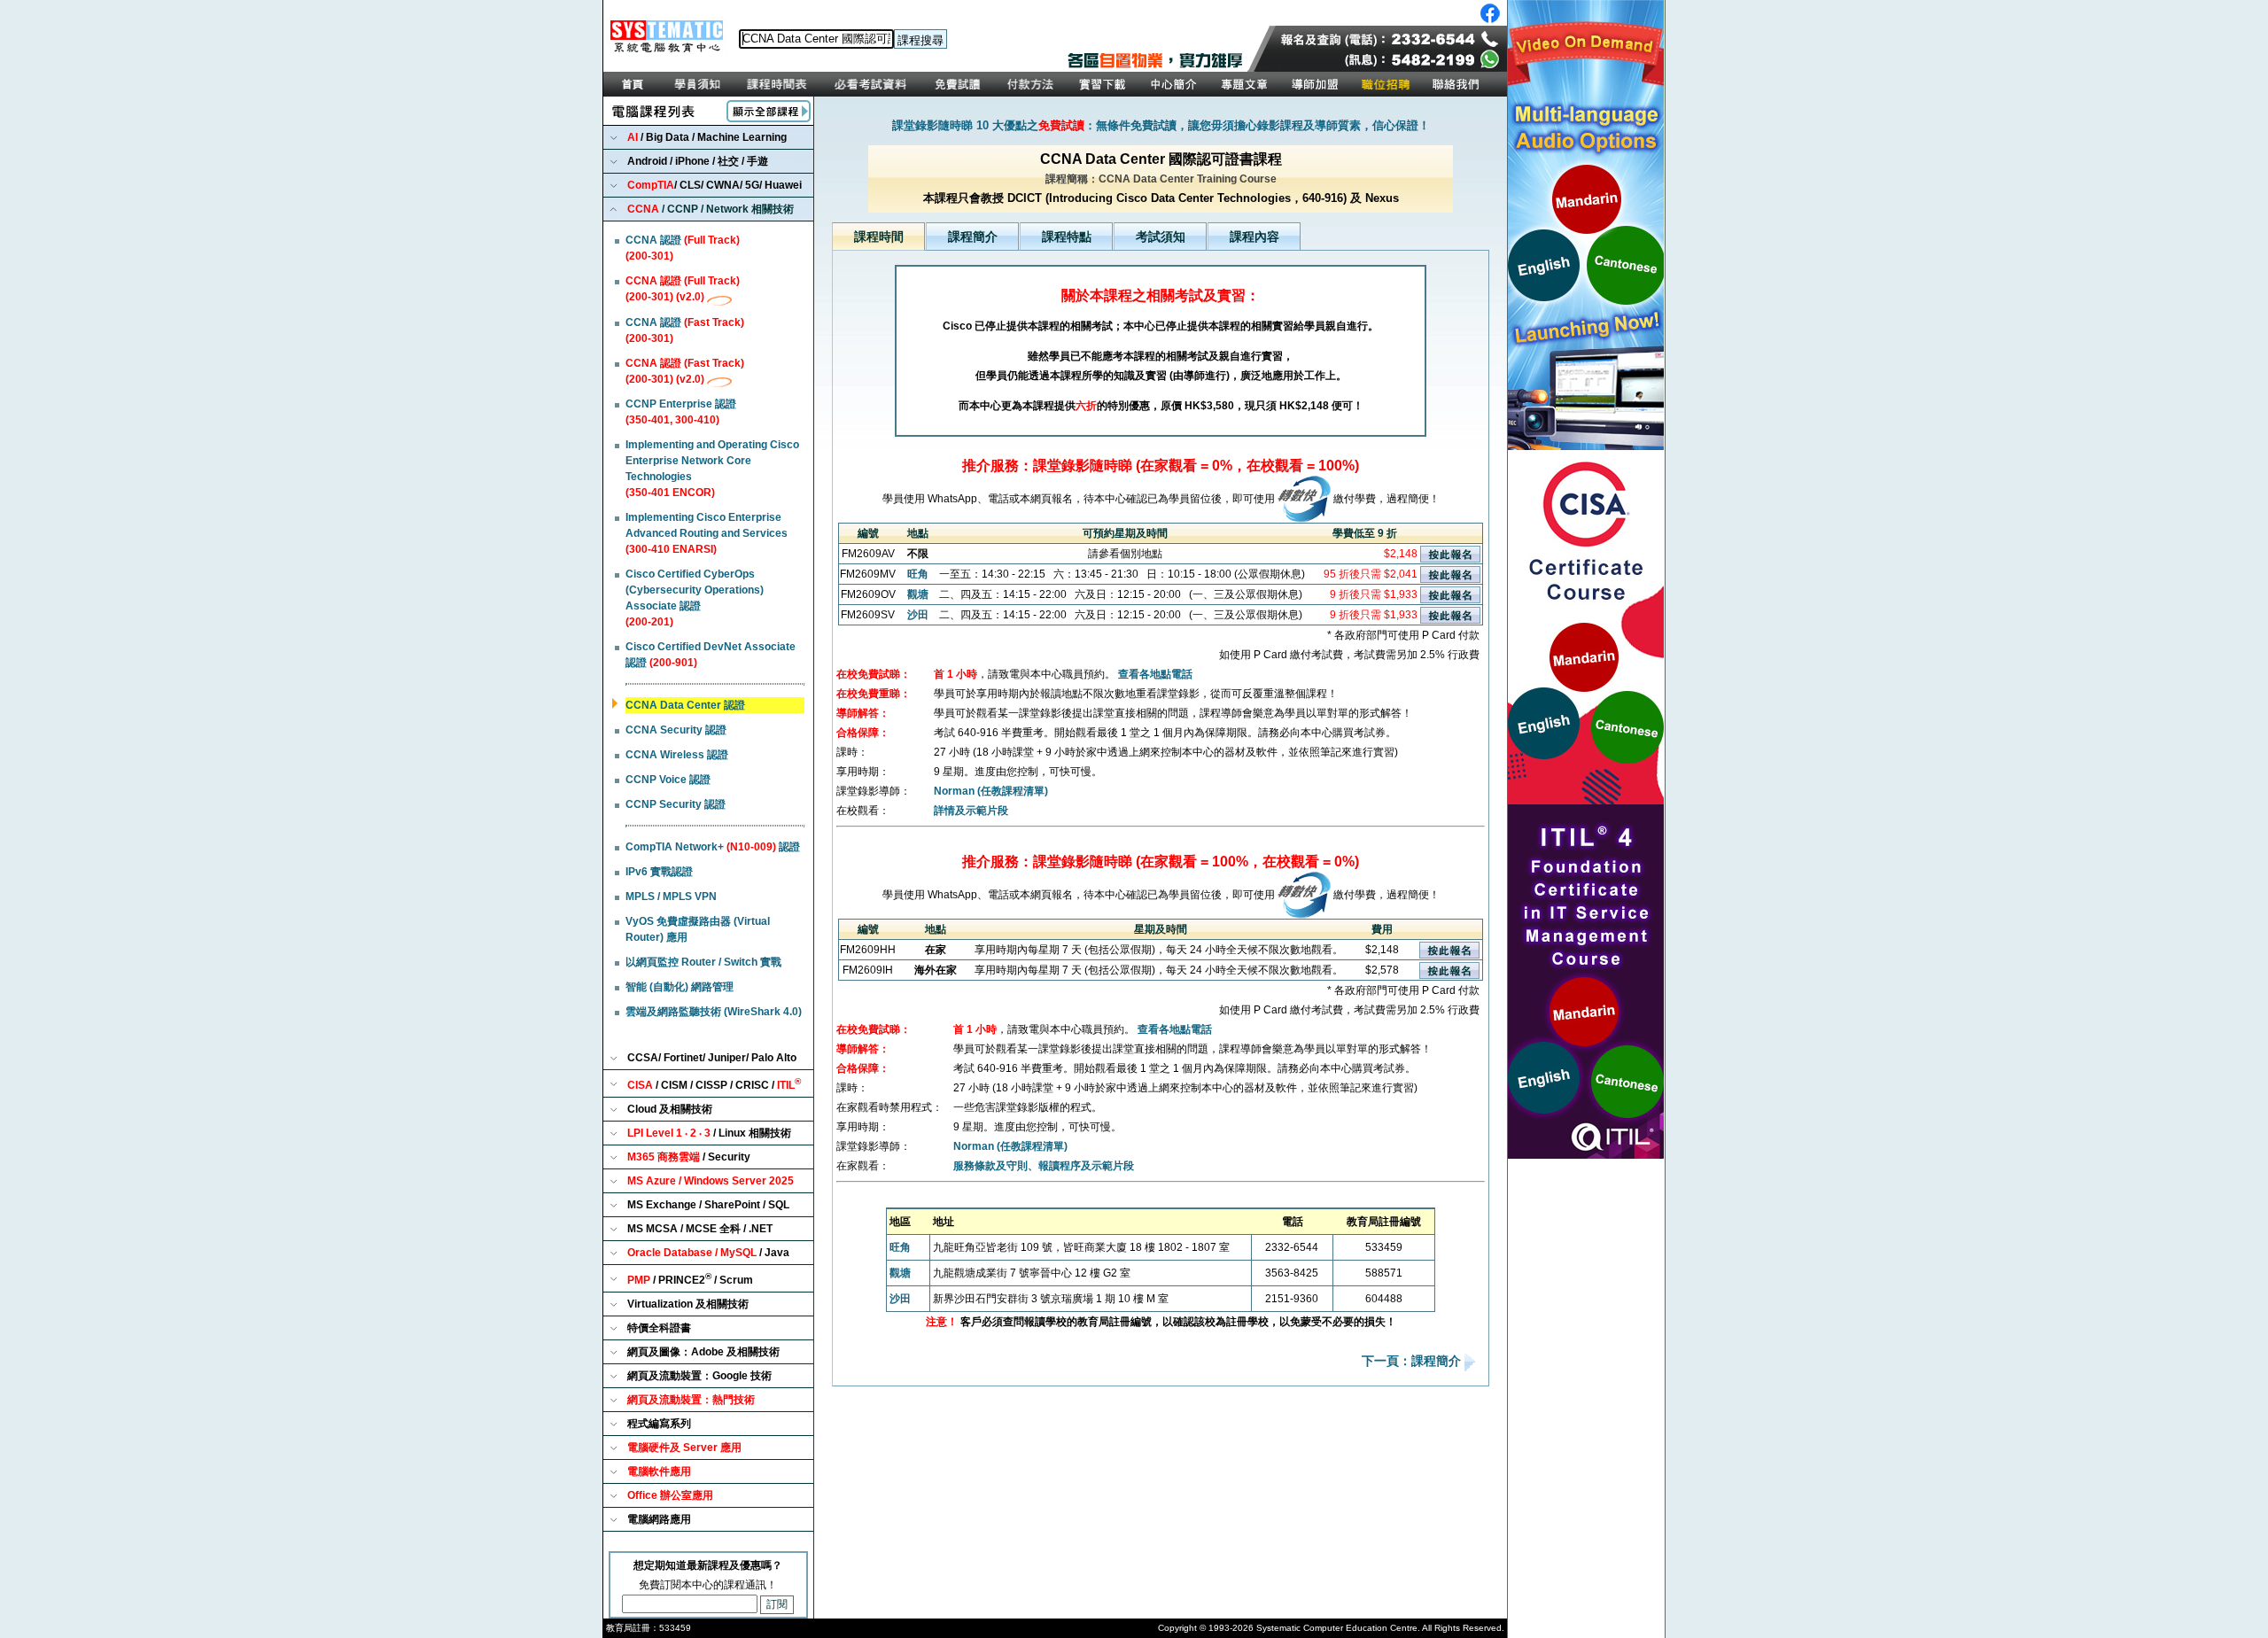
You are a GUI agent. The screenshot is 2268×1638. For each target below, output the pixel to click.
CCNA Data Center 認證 (685, 705)
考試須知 (1161, 237)
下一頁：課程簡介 (1413, 1362)
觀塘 (918, 594)
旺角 (918, 574)
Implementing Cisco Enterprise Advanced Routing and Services (707, 533)
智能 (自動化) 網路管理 (680, 987)
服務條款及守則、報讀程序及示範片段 (1044, 1166)
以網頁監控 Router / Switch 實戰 (703, 962)
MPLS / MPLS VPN (671, 897)
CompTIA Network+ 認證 (713, 847)
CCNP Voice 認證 (668, 780)
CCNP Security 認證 (676, 804)
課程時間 (879, 237)
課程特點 (1067, 237)
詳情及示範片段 (971, 811)
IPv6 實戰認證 (659, 872)
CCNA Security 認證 (676, 730)
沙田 (918, 615)
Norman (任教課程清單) (991, 791)
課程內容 (1254, 237)
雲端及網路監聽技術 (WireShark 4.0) (714, 1012)
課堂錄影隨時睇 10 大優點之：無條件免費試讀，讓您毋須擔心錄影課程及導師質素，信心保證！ (1161, 125)
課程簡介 (973, 237)
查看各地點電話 (1155, 674)
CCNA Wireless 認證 (677, 755)
